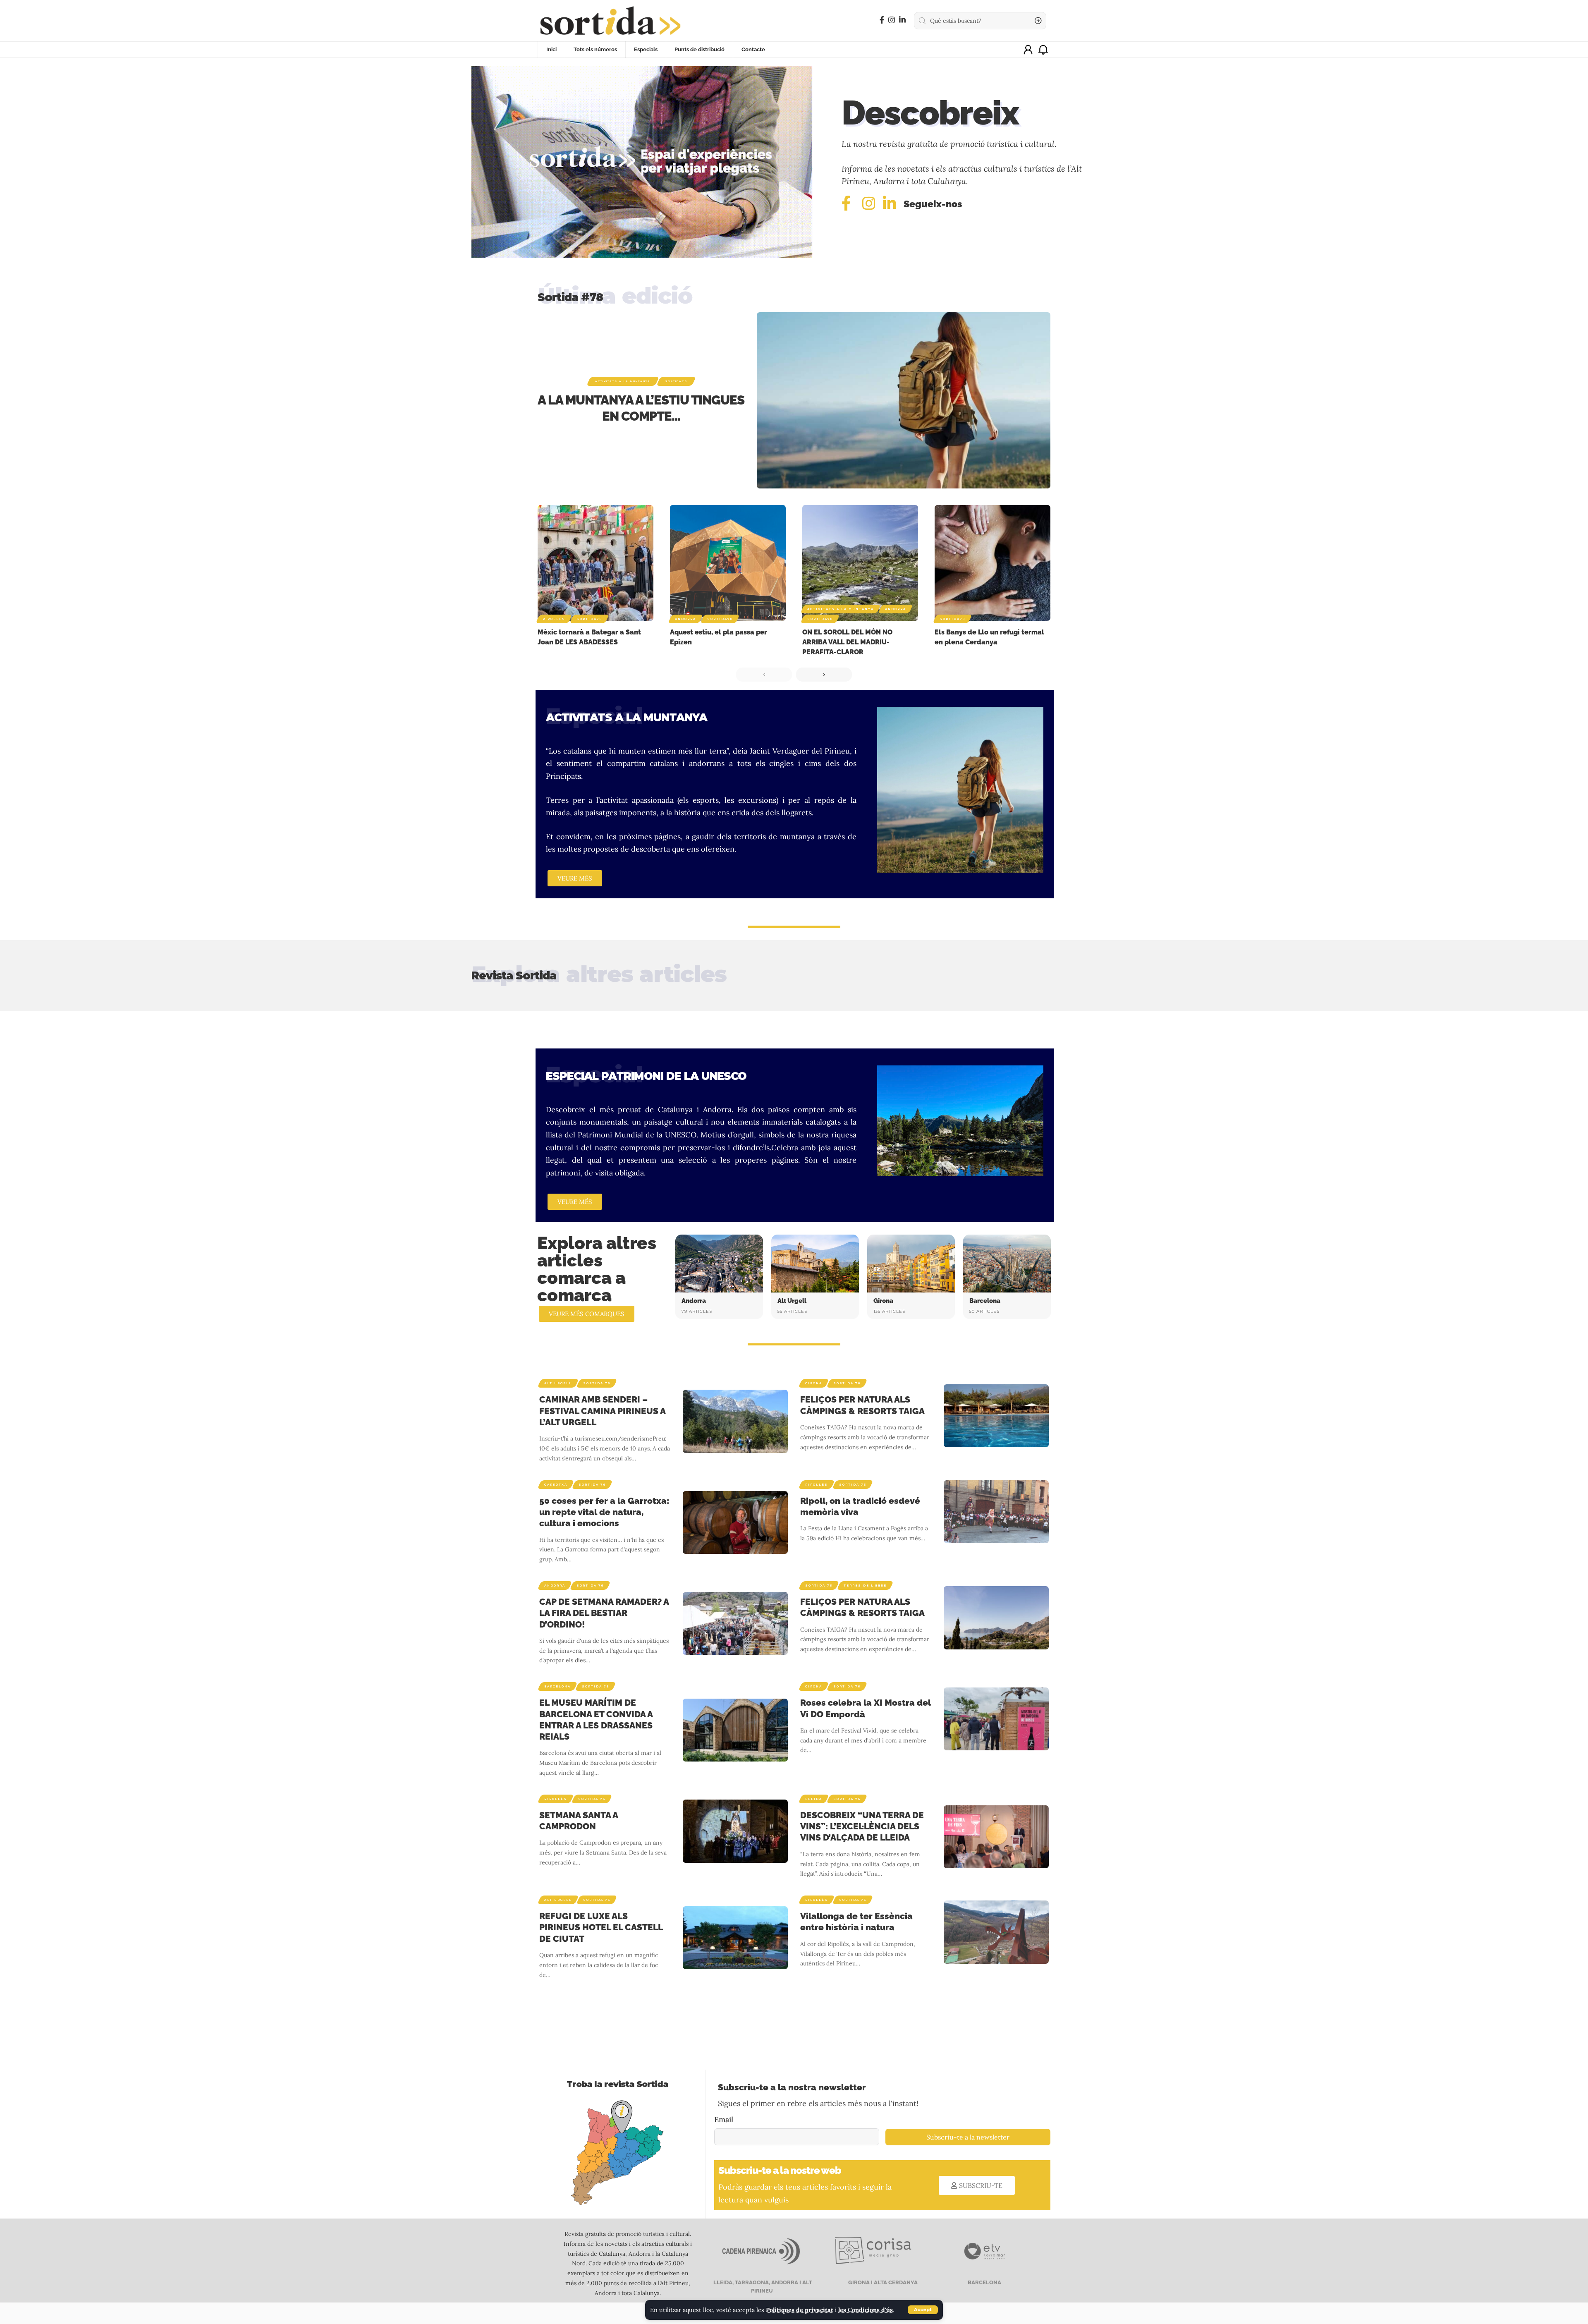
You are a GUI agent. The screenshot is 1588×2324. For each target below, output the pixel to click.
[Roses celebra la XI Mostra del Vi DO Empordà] (996, 1719)
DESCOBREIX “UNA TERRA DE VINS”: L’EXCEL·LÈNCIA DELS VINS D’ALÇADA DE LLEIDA (862, 1826)
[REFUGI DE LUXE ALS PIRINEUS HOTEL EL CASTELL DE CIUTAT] (735, 1938)
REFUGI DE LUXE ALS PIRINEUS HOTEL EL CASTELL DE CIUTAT (601, 1927)
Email (724, 2119)
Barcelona (985, 1301)
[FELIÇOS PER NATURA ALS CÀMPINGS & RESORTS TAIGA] (996, 1416)
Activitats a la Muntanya (623, 381)
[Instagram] (892, 20)
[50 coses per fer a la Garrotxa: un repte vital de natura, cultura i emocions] (735, 1522)
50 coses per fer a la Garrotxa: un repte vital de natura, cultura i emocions (604, 1512)
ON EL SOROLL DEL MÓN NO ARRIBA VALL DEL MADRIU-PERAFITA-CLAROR (847, 642)
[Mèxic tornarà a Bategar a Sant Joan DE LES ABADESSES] (595, 563)
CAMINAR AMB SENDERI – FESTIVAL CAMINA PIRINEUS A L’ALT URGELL (602, 1411)
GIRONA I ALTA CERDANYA (882, 2282)
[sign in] (1028, 50)
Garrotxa (556, 1485)
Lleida (814, 1799)
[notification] (1043, 50)
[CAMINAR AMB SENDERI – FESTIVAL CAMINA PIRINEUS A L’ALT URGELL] (735, 1421)
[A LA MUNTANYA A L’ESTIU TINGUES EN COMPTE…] (904, 400)
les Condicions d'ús (866, 2310)
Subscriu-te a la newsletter (968, 2137)
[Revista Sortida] (610, 21)
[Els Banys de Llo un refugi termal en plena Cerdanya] (992, 563)
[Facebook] (882, 20)
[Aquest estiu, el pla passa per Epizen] (728, 563)
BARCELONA (984, 2282)
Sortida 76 (597, 1383)
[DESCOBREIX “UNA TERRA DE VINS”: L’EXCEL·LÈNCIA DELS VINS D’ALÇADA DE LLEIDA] (996, 1837)
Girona (883, 1301)
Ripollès (554, 619)
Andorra (685, 619)
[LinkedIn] (902, 20)
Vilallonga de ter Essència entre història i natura (856, 1922)
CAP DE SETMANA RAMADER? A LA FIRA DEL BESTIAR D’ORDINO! (604, 1613)
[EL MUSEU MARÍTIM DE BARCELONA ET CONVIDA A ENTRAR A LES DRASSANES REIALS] (735, 1730)
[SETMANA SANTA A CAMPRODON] (735, 1831)
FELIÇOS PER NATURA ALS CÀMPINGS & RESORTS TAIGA (862, 1607)
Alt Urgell (792, 1301)
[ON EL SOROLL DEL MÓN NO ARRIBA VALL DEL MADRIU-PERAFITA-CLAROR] (860, 563)
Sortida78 (676, 381)
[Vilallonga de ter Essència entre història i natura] (996, 1932)
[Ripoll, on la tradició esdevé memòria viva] (996, 1512)
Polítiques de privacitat (800, 2310)
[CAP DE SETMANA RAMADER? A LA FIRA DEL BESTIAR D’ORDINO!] (735, 1623)
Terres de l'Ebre (865, 1586)
